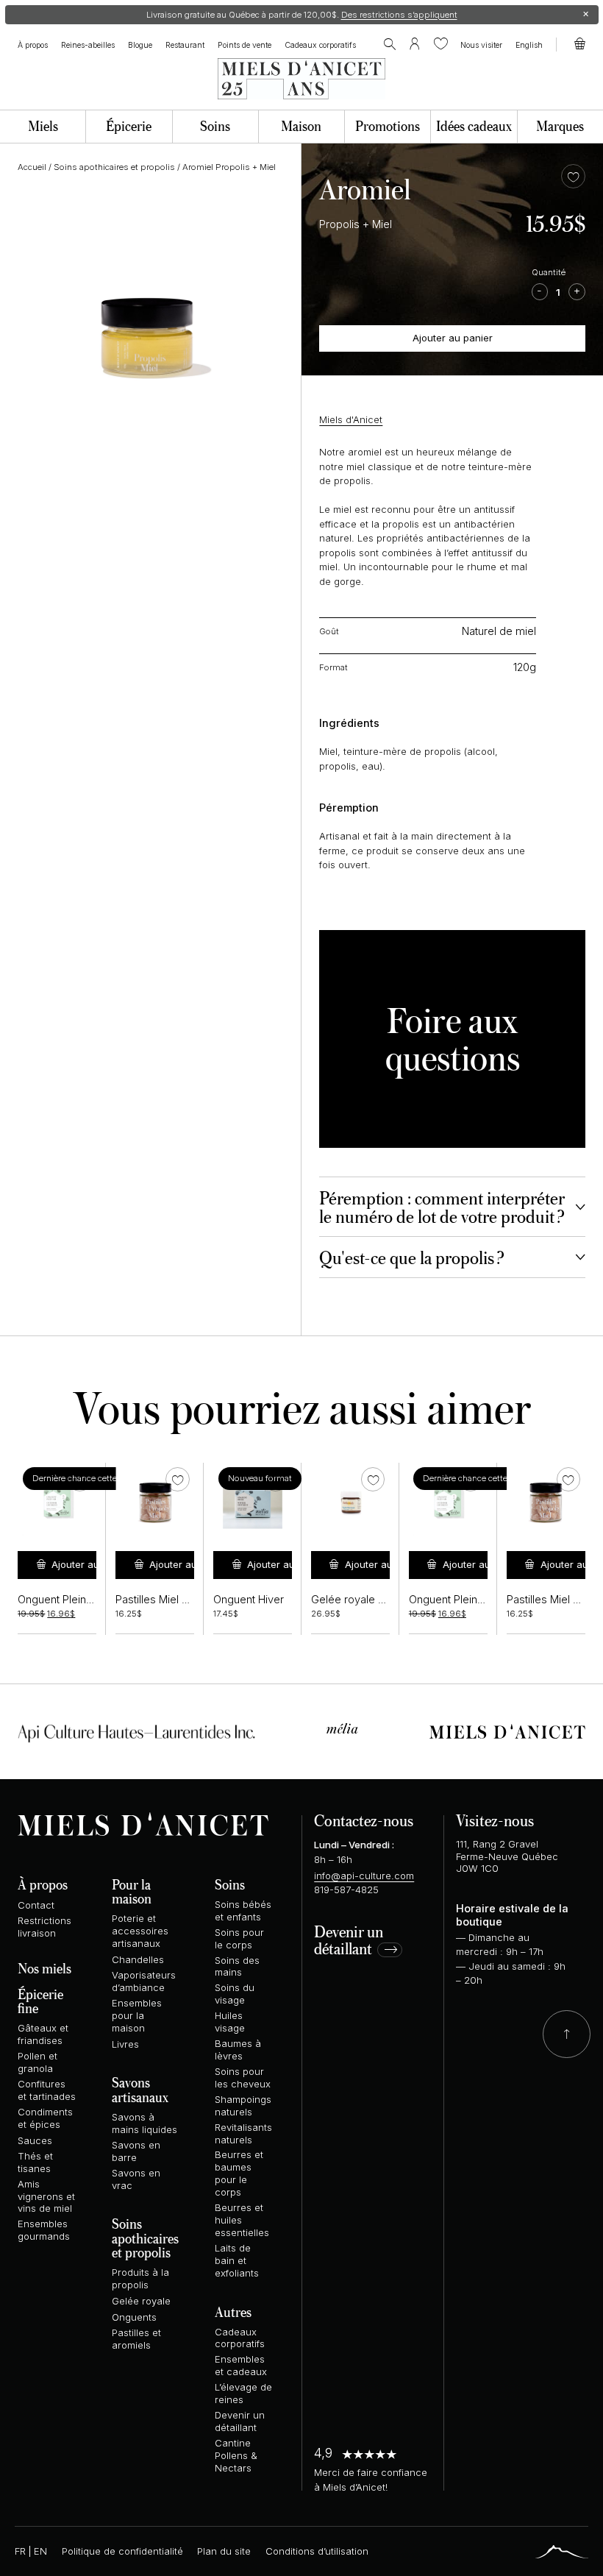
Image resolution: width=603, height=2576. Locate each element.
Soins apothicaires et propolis (114, 167)
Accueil (32, 167)
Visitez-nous (495, 1820)
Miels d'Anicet (351, 419)
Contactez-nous (364, 1820)
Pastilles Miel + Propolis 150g (186, 1600)
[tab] (452, 1207)
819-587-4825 (346, 1890)
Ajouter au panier (453, 338)
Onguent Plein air (59, 1600)
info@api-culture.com (364, 1876)
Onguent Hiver (249, 1600)
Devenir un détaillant (349, 1941)
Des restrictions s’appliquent (399, 15)
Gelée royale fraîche (361, 1600)
